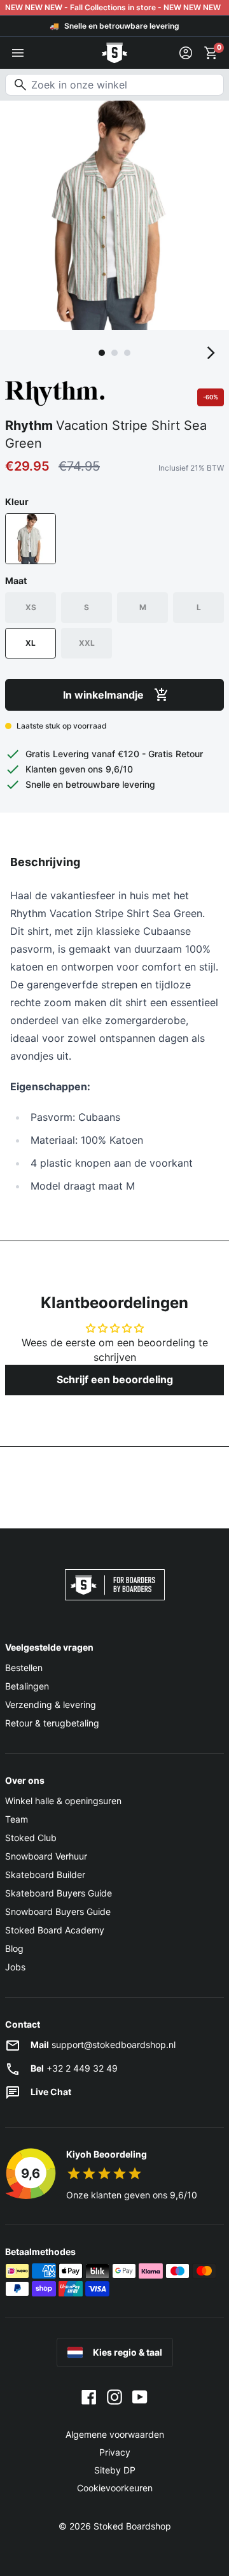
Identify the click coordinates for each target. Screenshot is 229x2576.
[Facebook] (89, 2396)
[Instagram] (114, 2396)
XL (31, 643)
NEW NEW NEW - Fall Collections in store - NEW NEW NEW (113, 7)
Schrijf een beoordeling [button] (115, 1379)
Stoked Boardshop (132, 2526)
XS (31, 607)
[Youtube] (140, 2396)
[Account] (186, 53)
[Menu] (18, 53)
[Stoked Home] (114, 53)
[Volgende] (211, 353)
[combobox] (114, 85)
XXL (87, 643)
